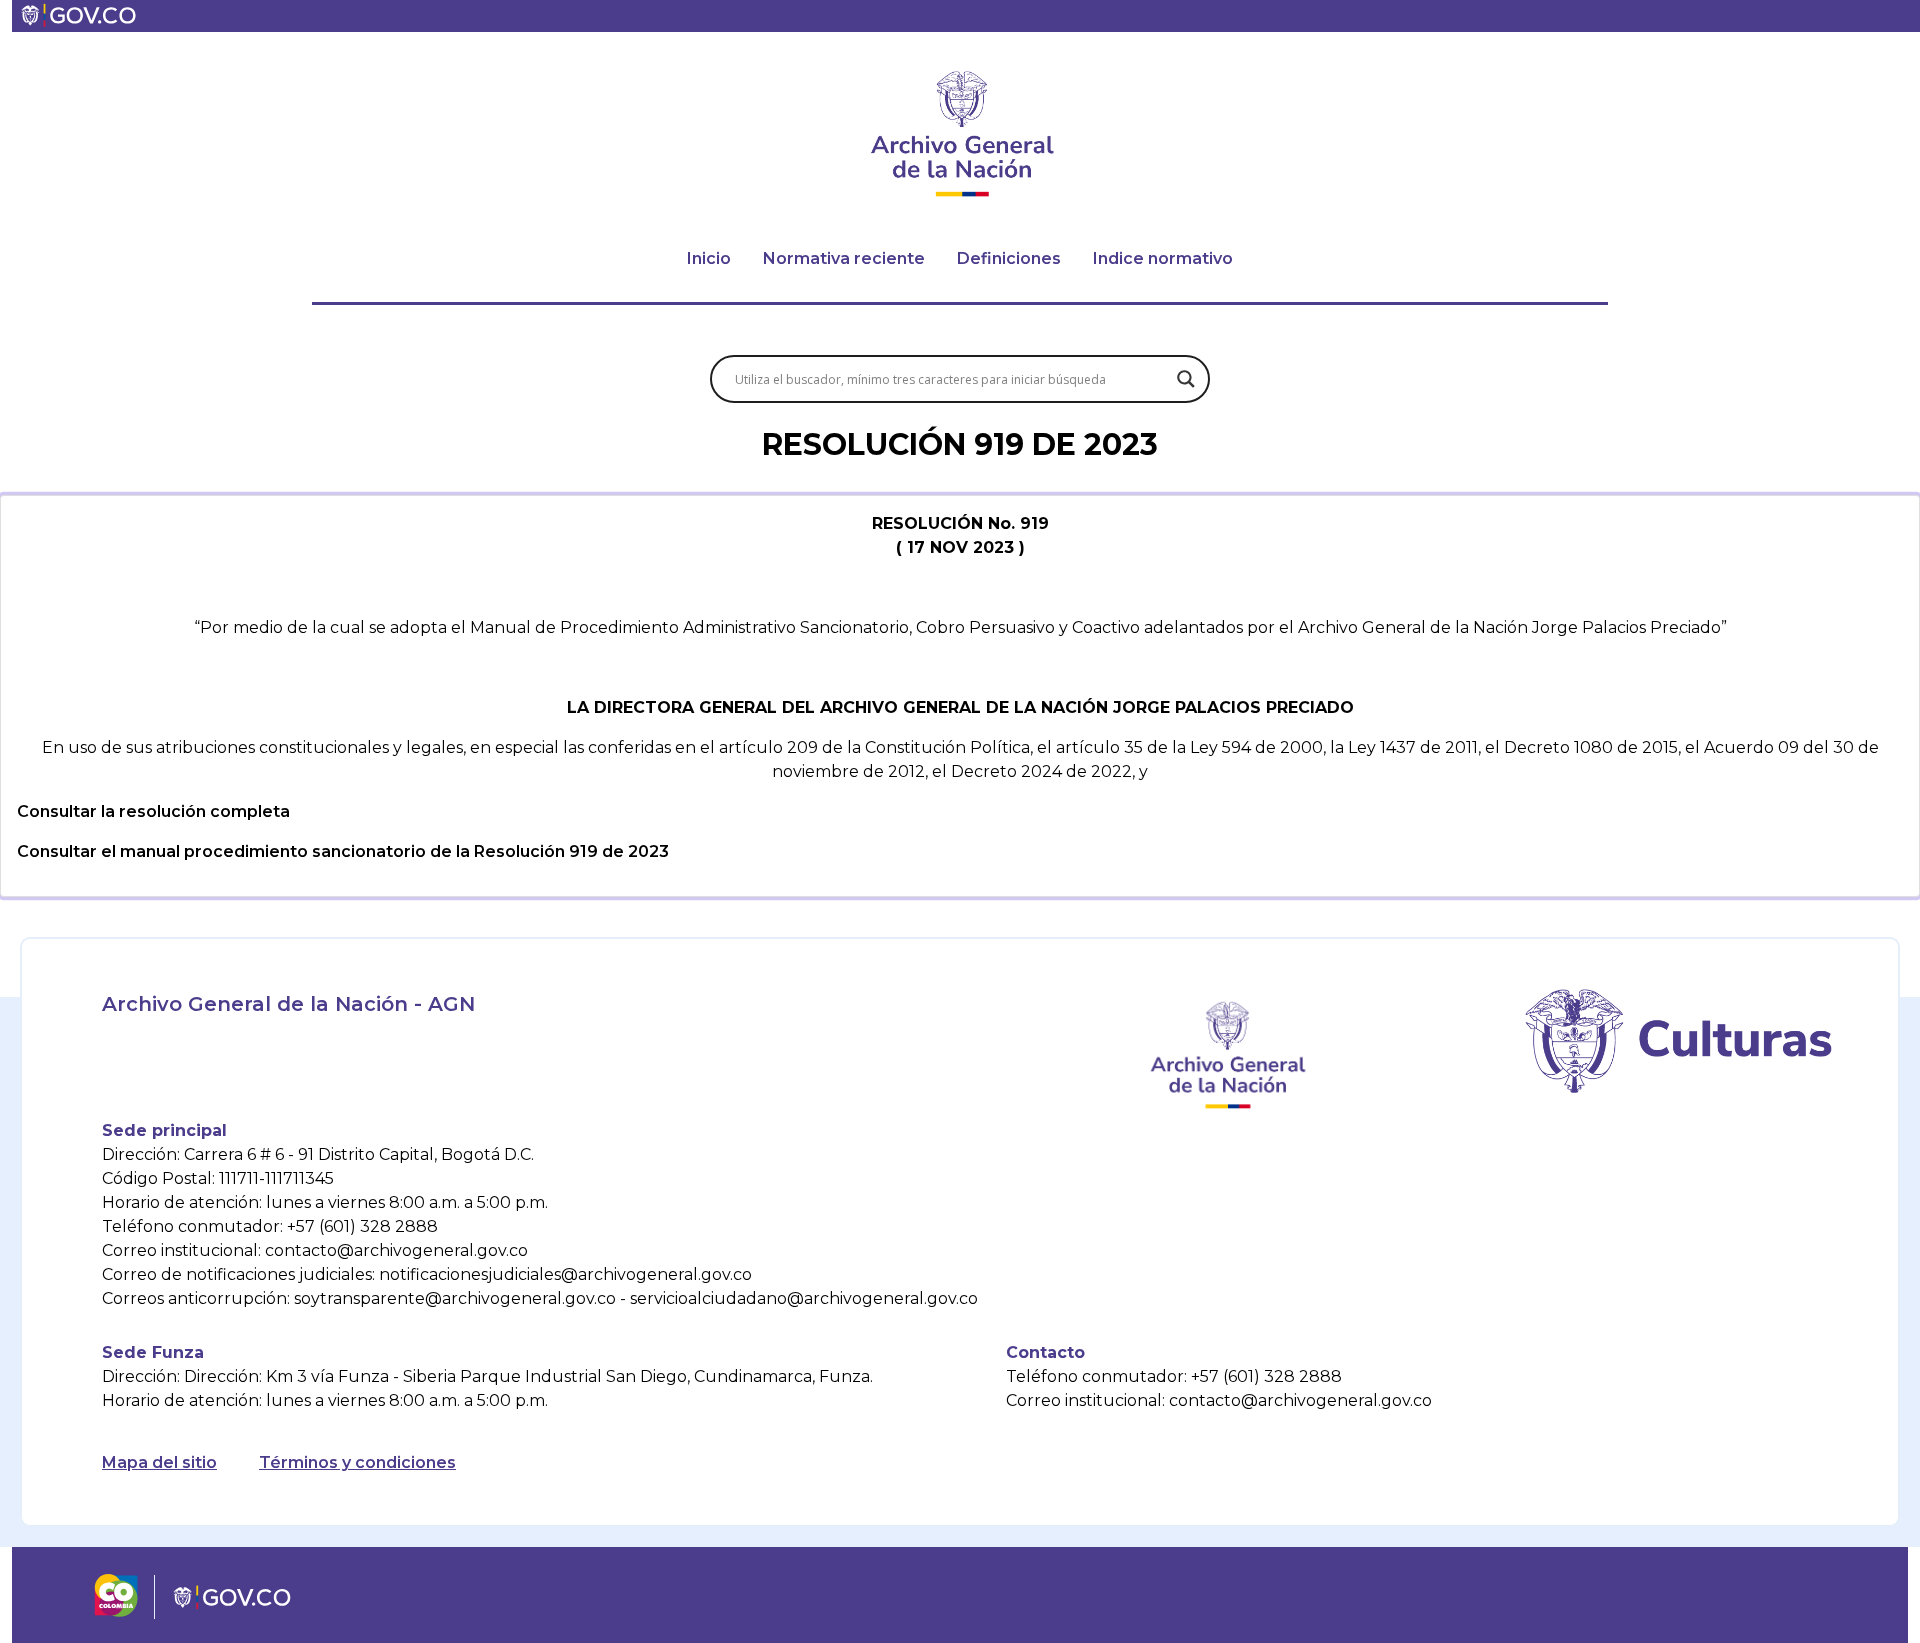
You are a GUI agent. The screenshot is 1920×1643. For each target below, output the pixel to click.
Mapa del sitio (159, 1462)
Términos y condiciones (357, 1462)
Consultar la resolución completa (153, 811)
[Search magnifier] (1186, 379)
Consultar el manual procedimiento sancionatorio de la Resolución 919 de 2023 (343, 851)
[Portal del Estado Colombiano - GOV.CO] (80, 16)
